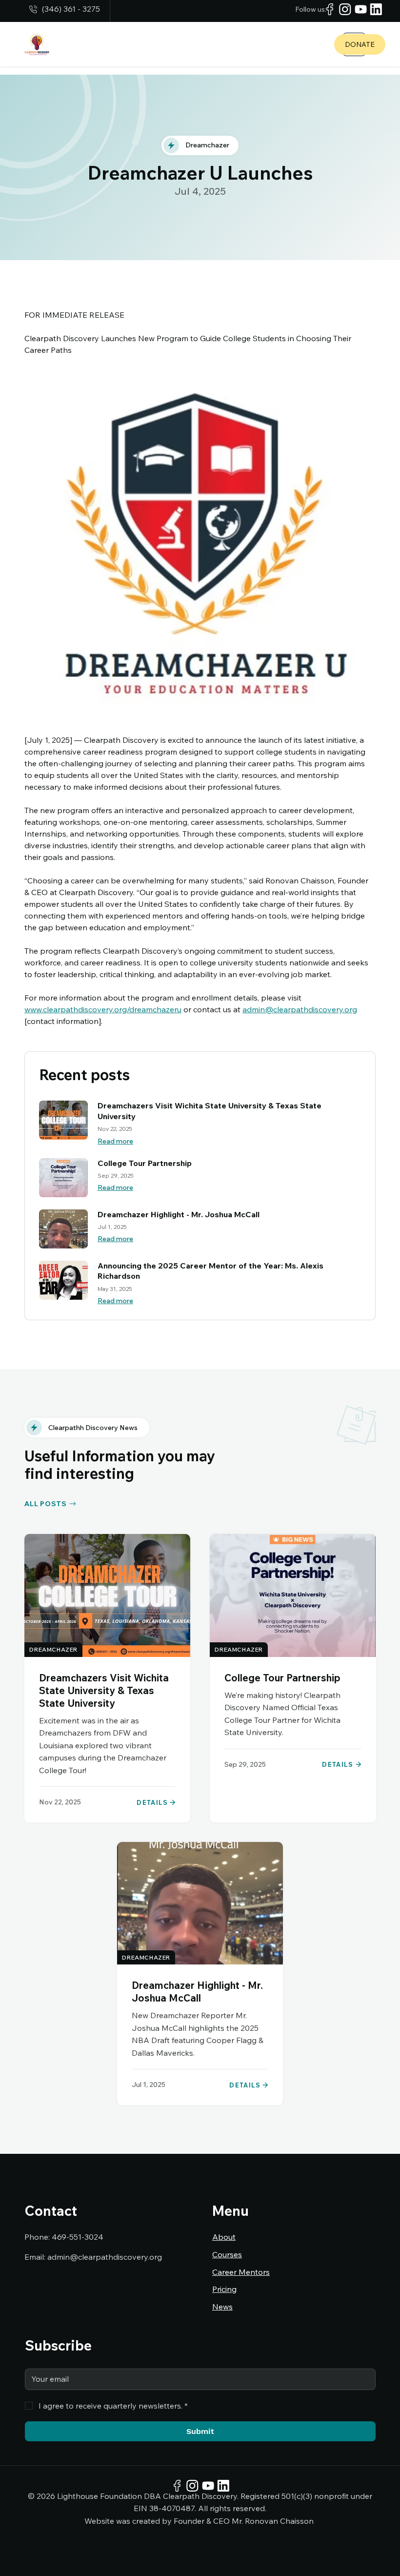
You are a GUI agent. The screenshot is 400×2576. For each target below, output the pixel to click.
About (224, 2237)
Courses (227, 2254)
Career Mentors (241, 2272)
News (222, 2307)
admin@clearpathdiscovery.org (105, 2257)
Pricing (224, 2289)
